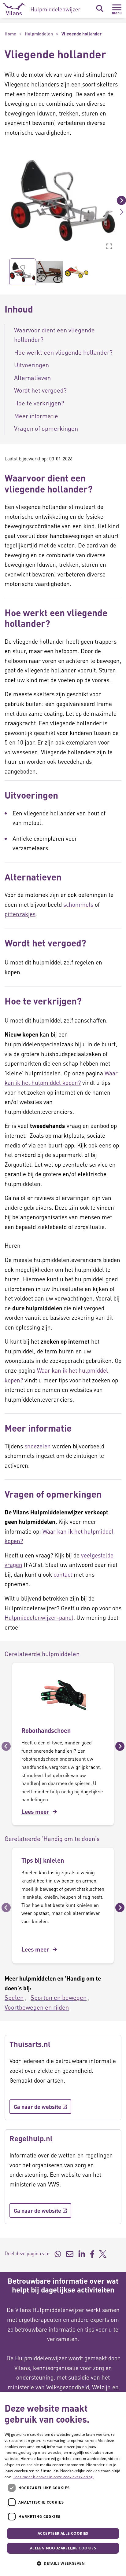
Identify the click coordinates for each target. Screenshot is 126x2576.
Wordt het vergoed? (40, 390)
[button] (5, 200)
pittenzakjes (20, 914)
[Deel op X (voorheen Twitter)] (103, 2253)
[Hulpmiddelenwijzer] (42, 9)
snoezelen (38, 1446)
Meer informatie (37, 416)
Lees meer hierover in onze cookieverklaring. (54, 2477)
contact (63, 1574)
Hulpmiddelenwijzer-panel (39, 1617)
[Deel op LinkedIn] (82, 2253)
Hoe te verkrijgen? (39, 403)
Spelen (14, 1997)
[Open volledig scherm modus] (109, 246)
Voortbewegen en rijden (37, 2007)
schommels (78, 904)
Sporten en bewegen (59, 1997)
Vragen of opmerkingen (46, 428)
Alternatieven (32, 378)
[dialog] (63, 2484)
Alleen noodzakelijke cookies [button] (63, 2548)
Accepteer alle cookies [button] (63, 2533)
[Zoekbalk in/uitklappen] (100, 9)
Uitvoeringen (31, 365)
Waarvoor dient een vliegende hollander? (54, 335)
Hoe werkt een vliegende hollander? (63, 352)
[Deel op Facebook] (92, 2253)
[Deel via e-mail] (70, 2253)
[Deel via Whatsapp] (58, 2253)
